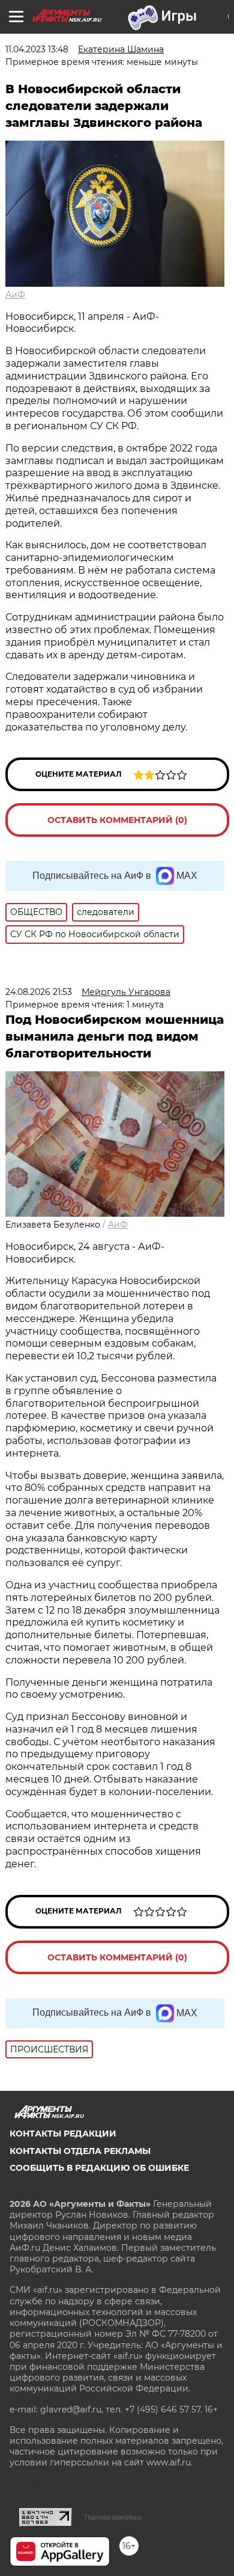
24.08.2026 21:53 (39, 992)
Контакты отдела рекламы (80, 2151)
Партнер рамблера (113, 2517)
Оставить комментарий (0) (117, 820)
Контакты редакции (63, 2134)
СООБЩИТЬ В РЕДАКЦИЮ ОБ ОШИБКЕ (99, 2168)
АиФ (15, 295)
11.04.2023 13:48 (37, 49)
